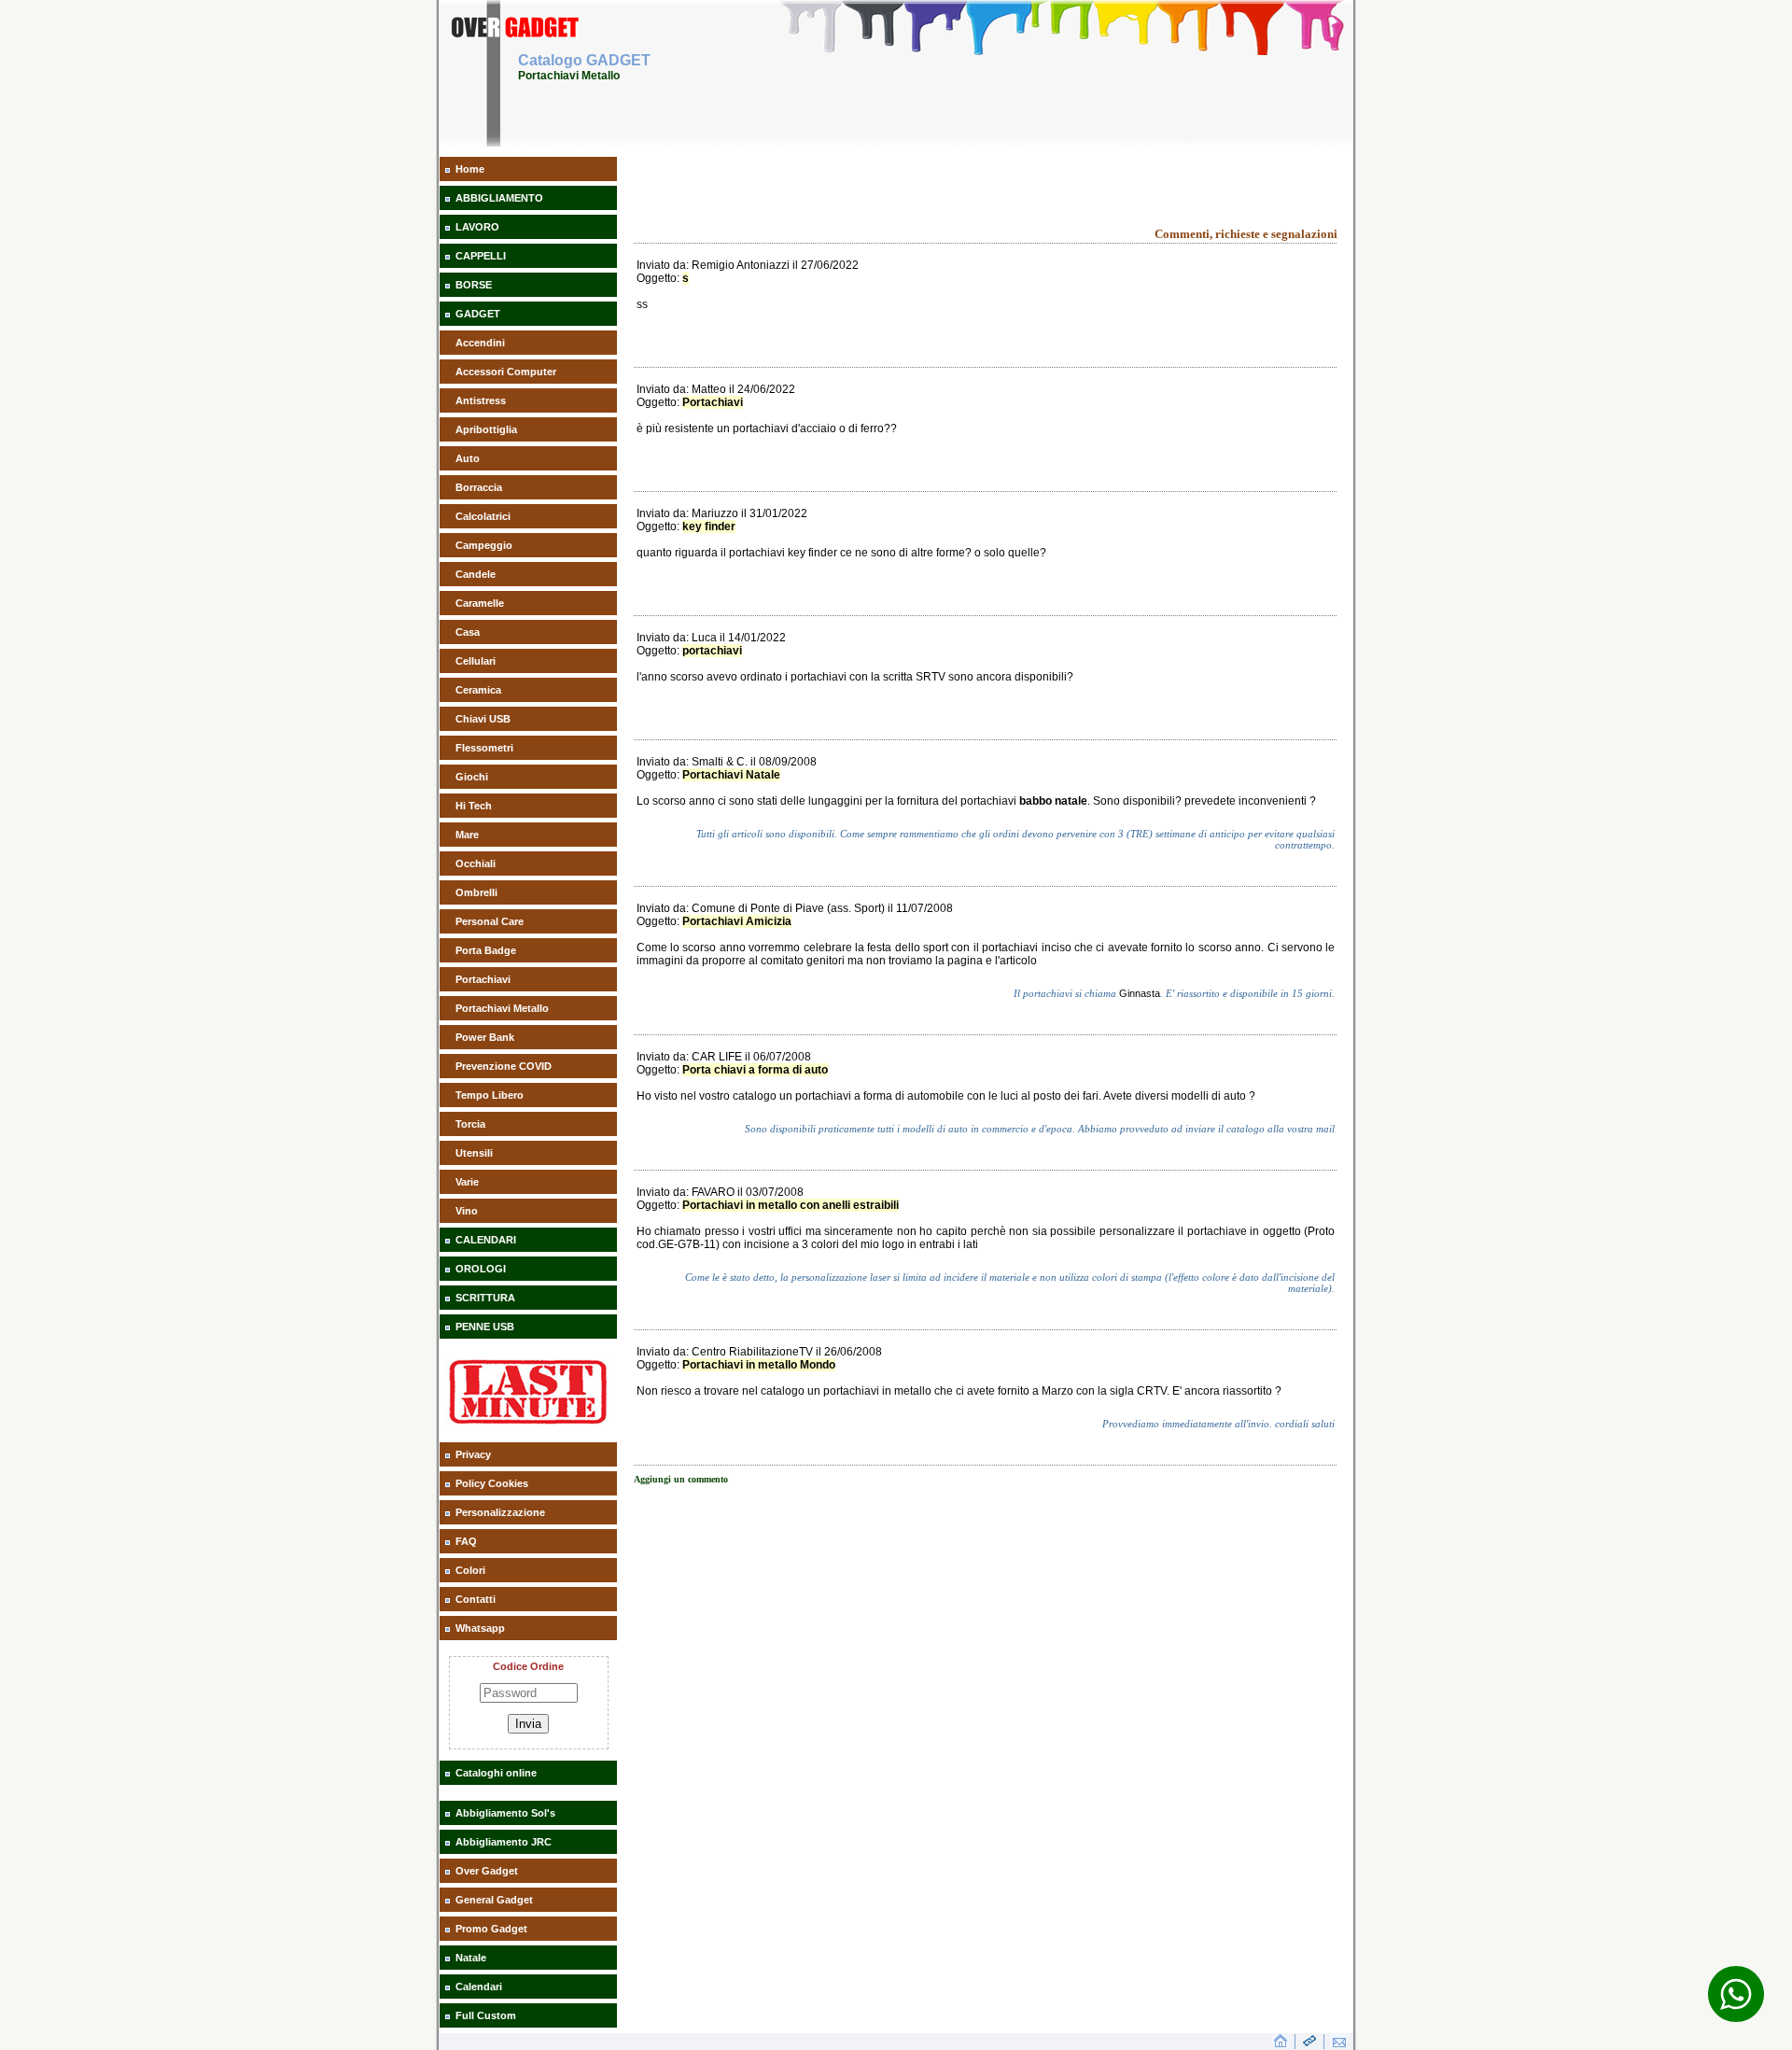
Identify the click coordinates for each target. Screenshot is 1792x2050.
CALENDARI (486, 1240)
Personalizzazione (500, 1512)
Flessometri (484, 748)
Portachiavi (483, 979)
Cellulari (476, 661)
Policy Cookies (492, 1483)
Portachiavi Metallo (502, 1008)
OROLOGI (481, 1269)
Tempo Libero (490, 1095)
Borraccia (479, 487)
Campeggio (484, 545)
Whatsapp (480, 1628)
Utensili (474, 1153)
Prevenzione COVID (504, 1066)
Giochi (472, 777)
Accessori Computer (506, 372)
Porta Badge (486, 950)
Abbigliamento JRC (504, 1842)
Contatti (476, 1599)
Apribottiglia (486, 429)
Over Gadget (487, 1871)
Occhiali (476, 864)
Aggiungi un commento (681, 1479)
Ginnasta (1140, 993)
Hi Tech (474, 806)
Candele (476, 574)
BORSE (474, 285)
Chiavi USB (483, 719)
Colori (470, 1570)
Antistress (481, 400)
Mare (467, 835)
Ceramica (478, 690)
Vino (467, 1211)
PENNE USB (485, 1327)
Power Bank (485, 1037)
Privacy (473, 1454)
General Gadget (494, 1900)
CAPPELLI (481, 256)
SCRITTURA (485, 1298)
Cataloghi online (496, 1773)
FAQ (466, 1541)
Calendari (479, 1987)
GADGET (478, 314)
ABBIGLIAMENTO (499, 198)
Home (470, 169)
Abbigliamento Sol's (505, 1813)
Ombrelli (476, 892)
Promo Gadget (491, 1929)
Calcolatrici (483, 516)
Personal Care (490, 921)
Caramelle (480, 603)
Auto (468, 458)
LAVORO (477, 227)
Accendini (480, 343)
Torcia (470, 1124)
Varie (467, 1182)
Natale (471, 1958)
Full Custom (486, 2015)
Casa (468, 632)
